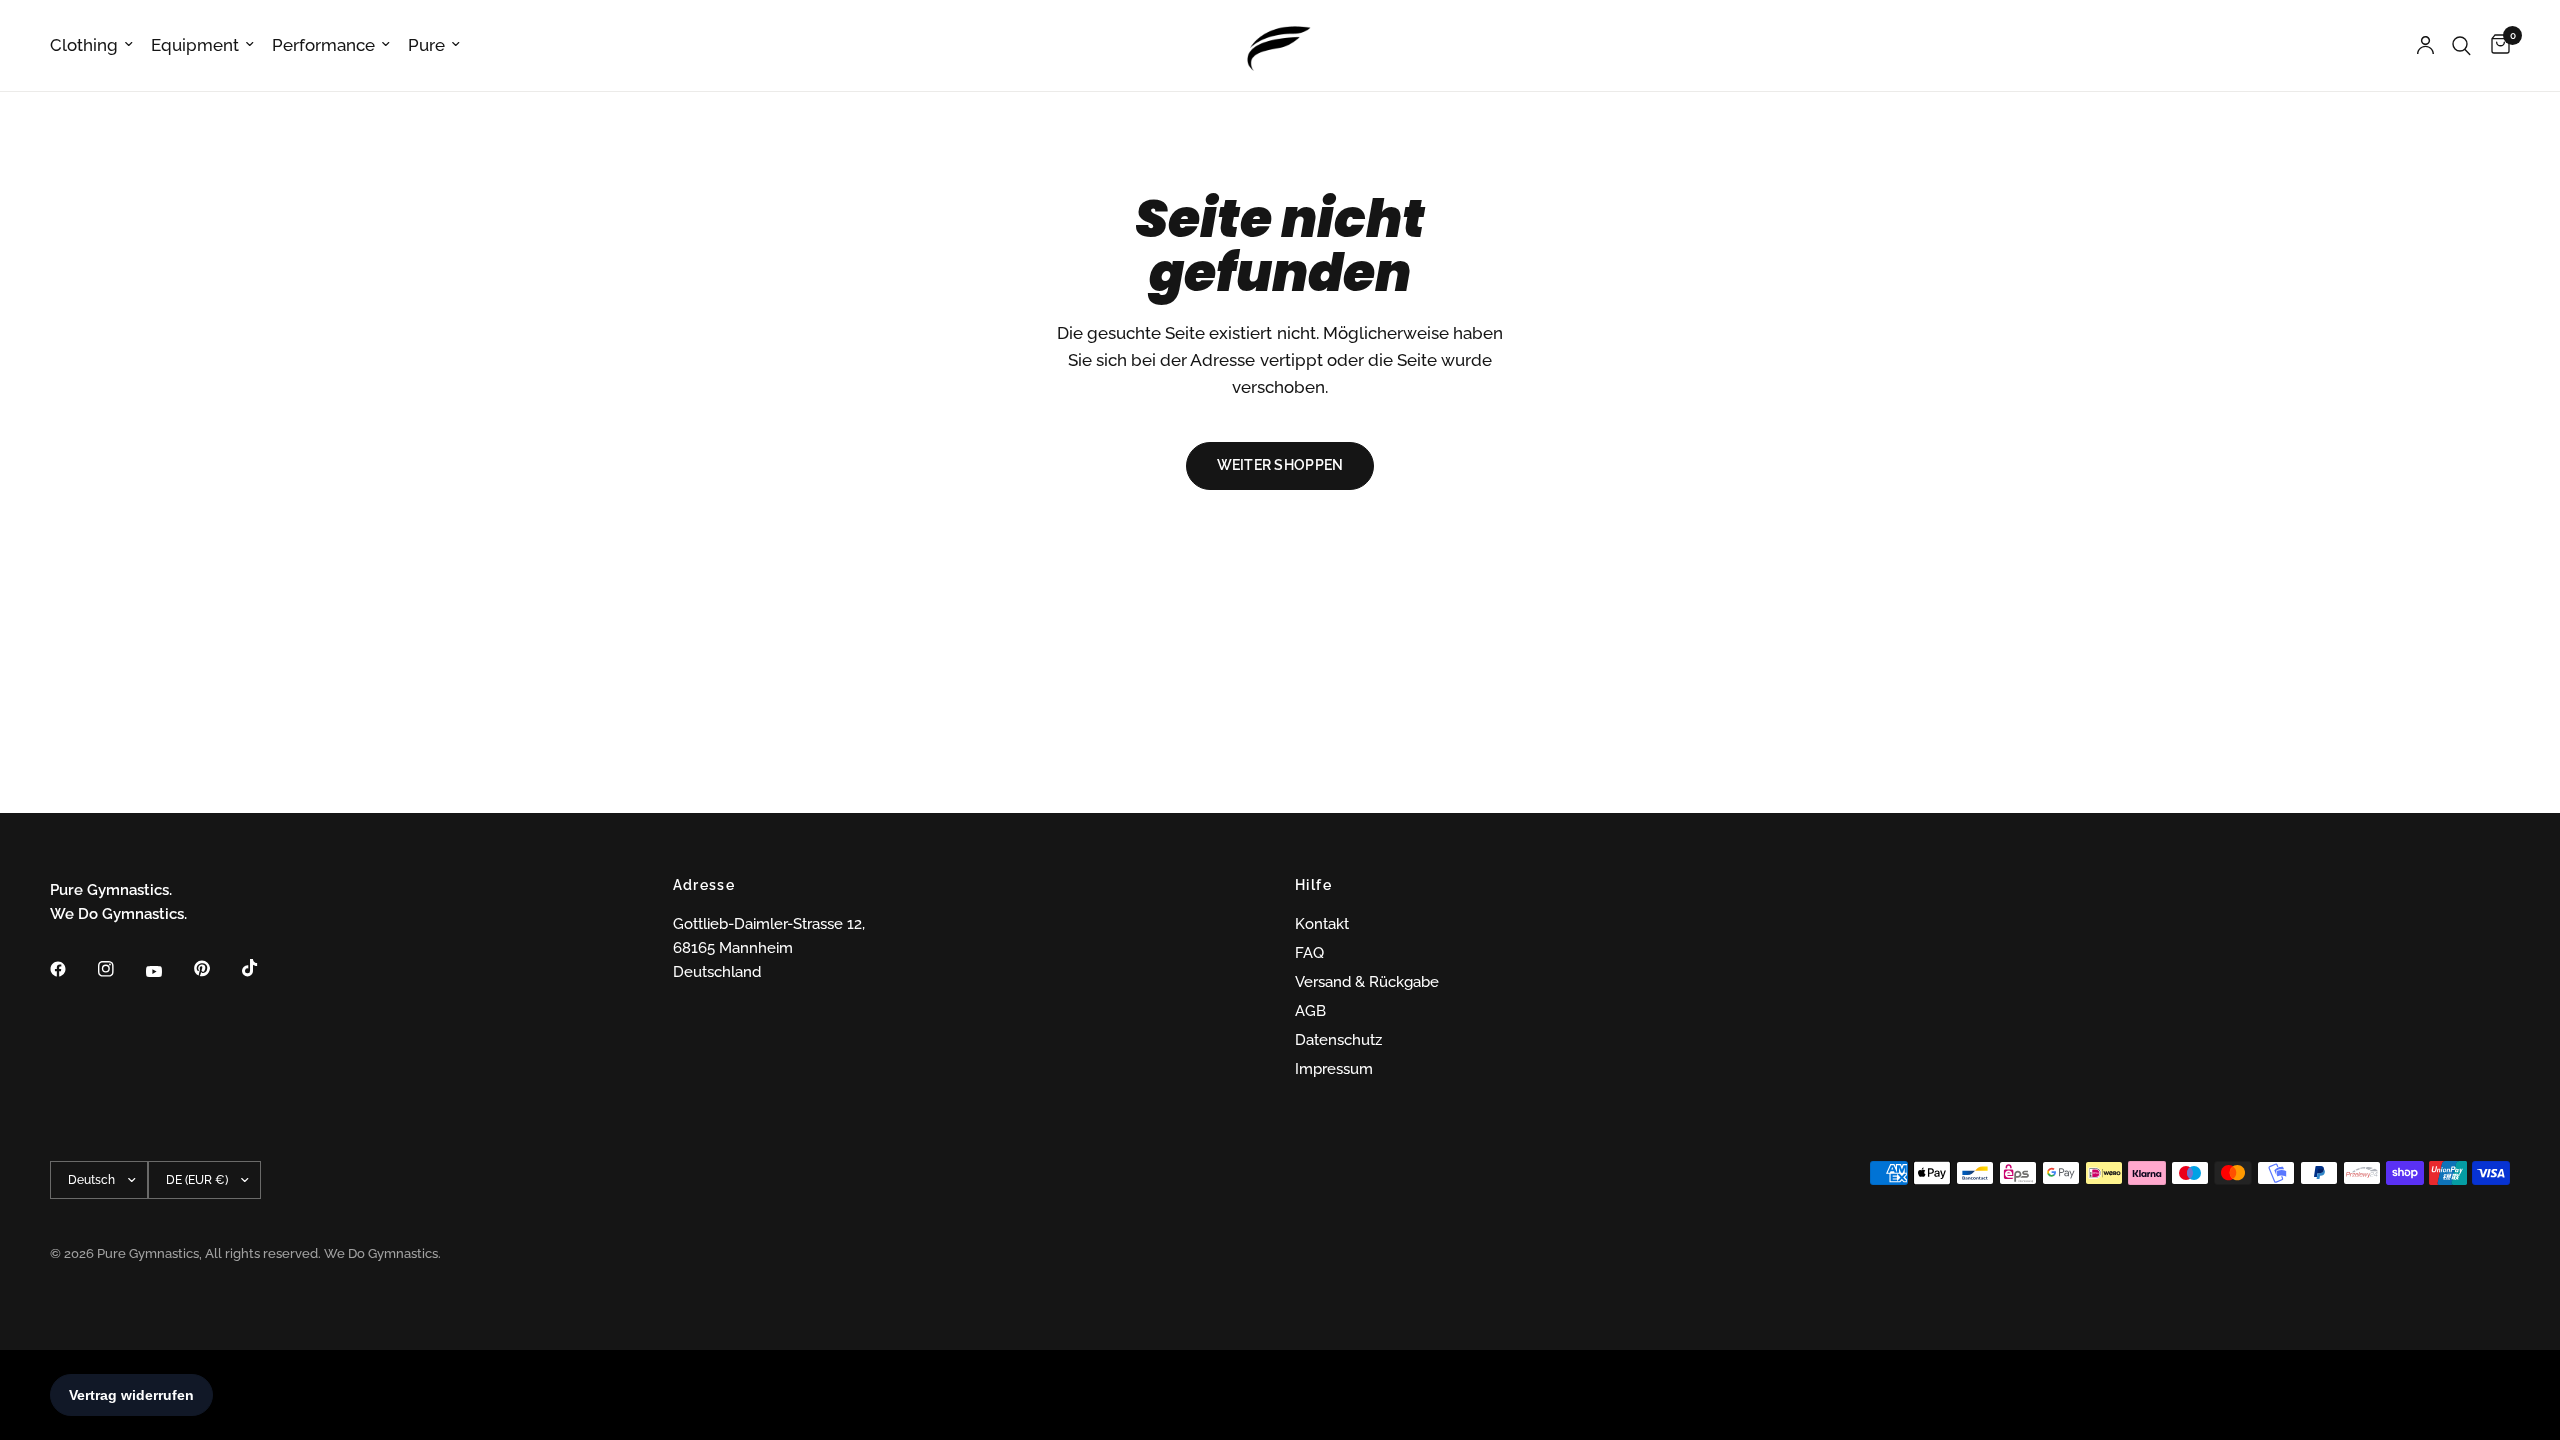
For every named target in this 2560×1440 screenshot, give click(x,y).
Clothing (84, 45)
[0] (2495, 45)
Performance (323, 45)
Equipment (195, 45)
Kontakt (1322, 924)
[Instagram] (120, 969)
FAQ (1309, 953)
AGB (1310, 1011)
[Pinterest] (216, 969)
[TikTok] (264, 968)
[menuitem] (96, 45)
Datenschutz (1338, 1040)
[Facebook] (72, 969)
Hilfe (1313, 885)
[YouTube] (168, 972)
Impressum (1334, 1069)
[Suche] (2461, 45)
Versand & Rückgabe (1367, 982)
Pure (426, 45)
